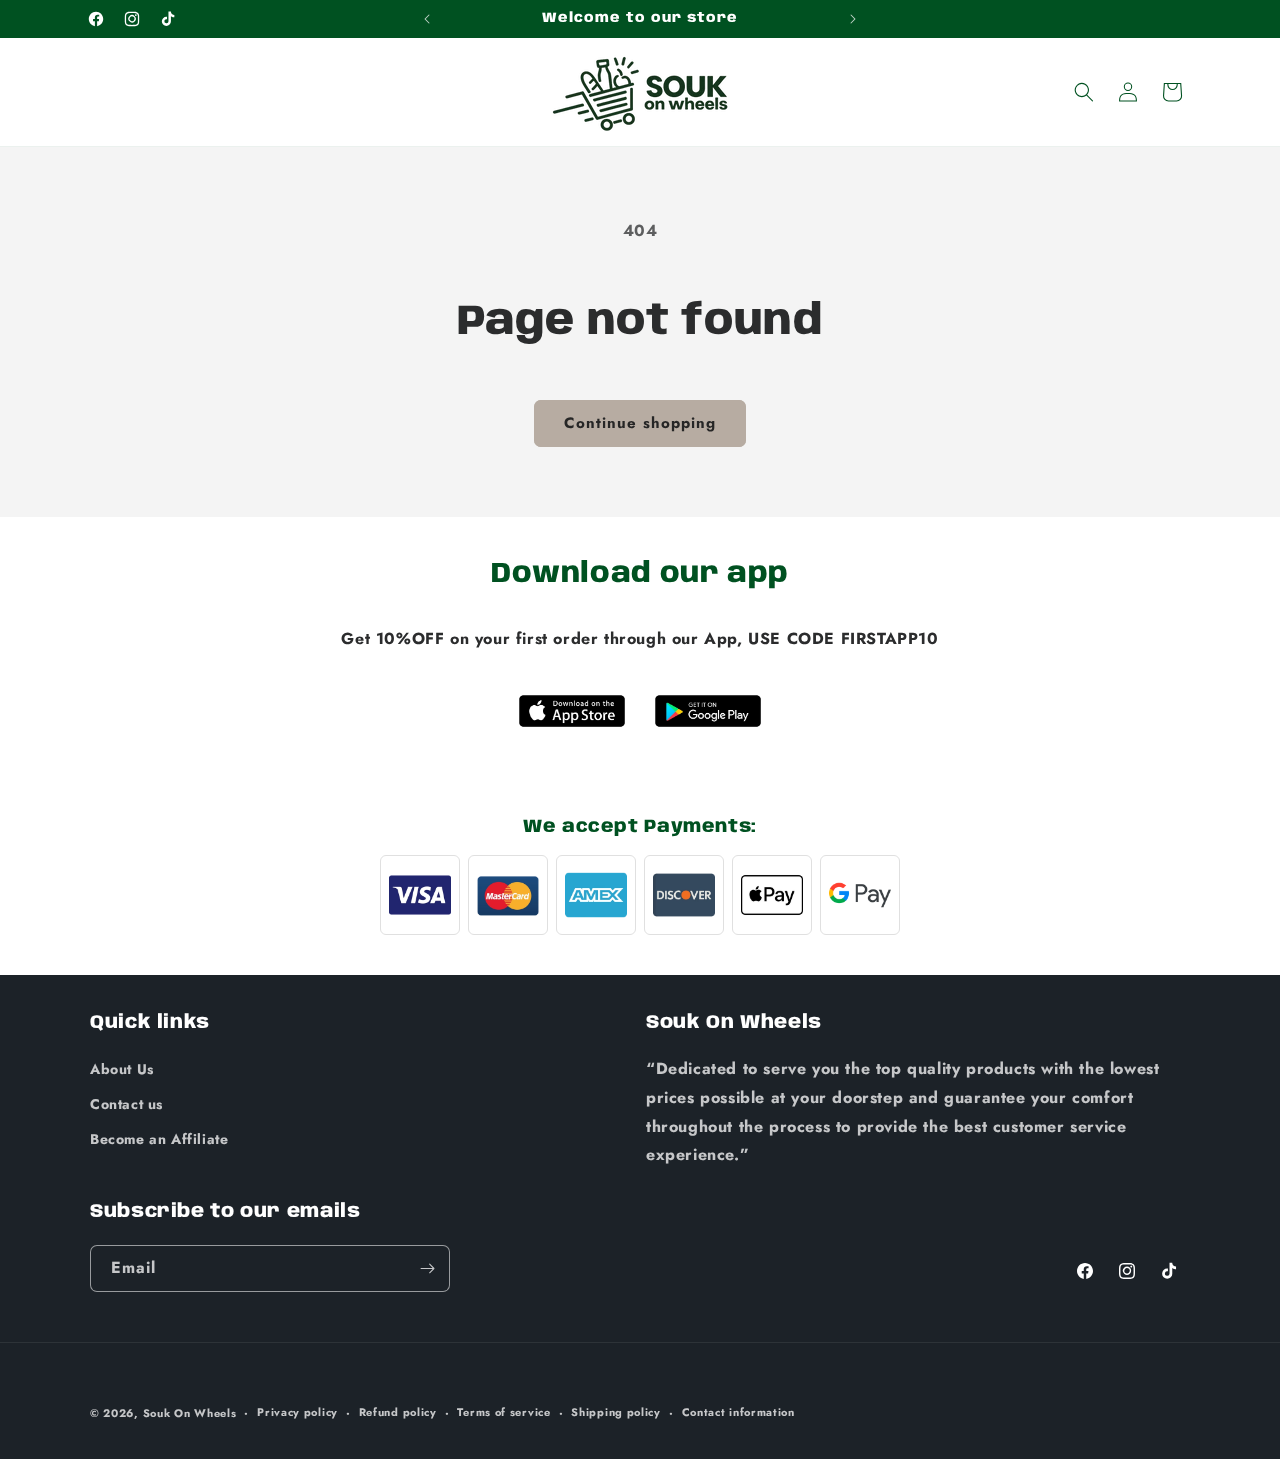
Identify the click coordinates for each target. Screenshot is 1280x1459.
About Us (122, 1069)
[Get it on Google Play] (708, 711)
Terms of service (503, 1412)
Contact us (126, 1104)
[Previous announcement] (427, 19)
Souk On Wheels (190, 1413)
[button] (1084, 92)
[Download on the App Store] (572, 711)
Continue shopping (640, 423)
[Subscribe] (427, 1268)
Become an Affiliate (159, 1140)
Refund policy (398, 1412)
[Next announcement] (853, 19)
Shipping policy (616, 1412)
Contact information (738, 1412)
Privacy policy (297, 1412)
